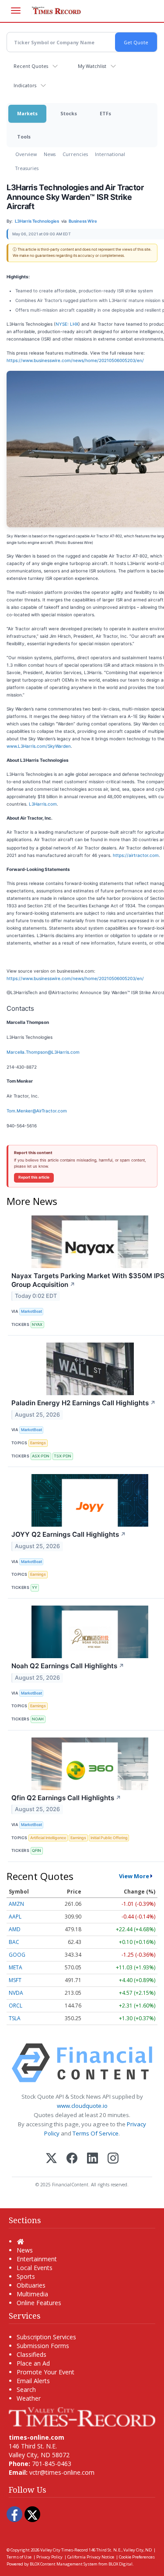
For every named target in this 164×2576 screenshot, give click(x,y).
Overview (26, 154)
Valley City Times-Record (64, 2550)
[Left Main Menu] (16, 11)
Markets (27, 113)
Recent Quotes (31, 66)
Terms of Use (19, 2557)
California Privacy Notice (91, 2557)
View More (134, 1876)
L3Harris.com (43, 804)
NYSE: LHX (67, 324)
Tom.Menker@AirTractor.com (37, 1111)
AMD (15, 1929)
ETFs (105, 113)
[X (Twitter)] (51, 2159)
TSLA (15, 2018)
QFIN (37, 1850)
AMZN (16, 1904)
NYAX (37, 1324)
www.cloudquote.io (82, 2106)
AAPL (15, 1917)
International (110, 154)
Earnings (38, 1443)
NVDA (16, 1993)
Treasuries (27, 168)
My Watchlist (92, 66)
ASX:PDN (41, 1456)
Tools (24, 137)
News (50, 154)
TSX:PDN (63, 1456)
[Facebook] (72, 2159)
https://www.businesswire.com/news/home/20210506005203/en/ (75, 360)
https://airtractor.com (136, 855)
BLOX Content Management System (64, 2564)
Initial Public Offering (109, 1838)
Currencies (75, 154)
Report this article (34, 1177)
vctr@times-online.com (62, 2472)
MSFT (15, 1980)
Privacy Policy (49, 2557)
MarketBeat (31, 1311)
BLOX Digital (120, 2564)
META (16, 1967)
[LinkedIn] (92, 2159)
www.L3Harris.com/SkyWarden (39, 746)
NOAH (38, 1719)
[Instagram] (113, 2159)
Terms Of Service (96, 2133)
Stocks (69, 113)
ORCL (16, 2006)
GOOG (17, 1955)
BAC (14, 1942)
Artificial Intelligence (48, 1838)
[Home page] (82, 2416)
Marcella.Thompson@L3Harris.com (43, 1052)
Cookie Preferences (137, 2557)
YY (35, 1587)
